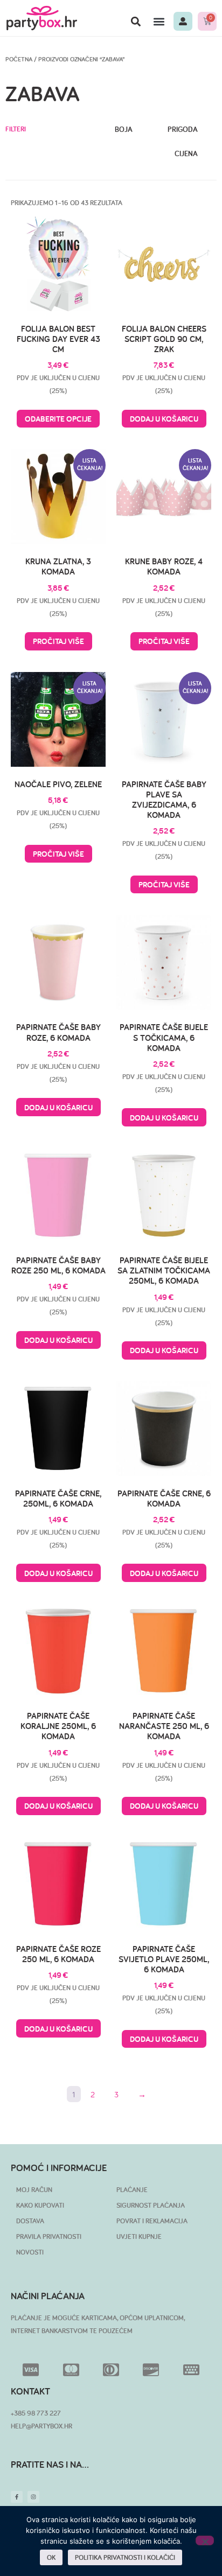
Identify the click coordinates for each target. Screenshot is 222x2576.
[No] (205, 2540)
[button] (136, 21)
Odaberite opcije (58, 419)
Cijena (186, 154)
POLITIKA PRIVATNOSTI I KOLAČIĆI (125, 2557)
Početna (19, 59)
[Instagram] (33, 2497)
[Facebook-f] (17, 2497)
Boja (124, 129)
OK (51, 2557)
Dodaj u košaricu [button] (164, 419)
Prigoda (183, 129)
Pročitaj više (58, 641)
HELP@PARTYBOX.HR (41, 2426)
